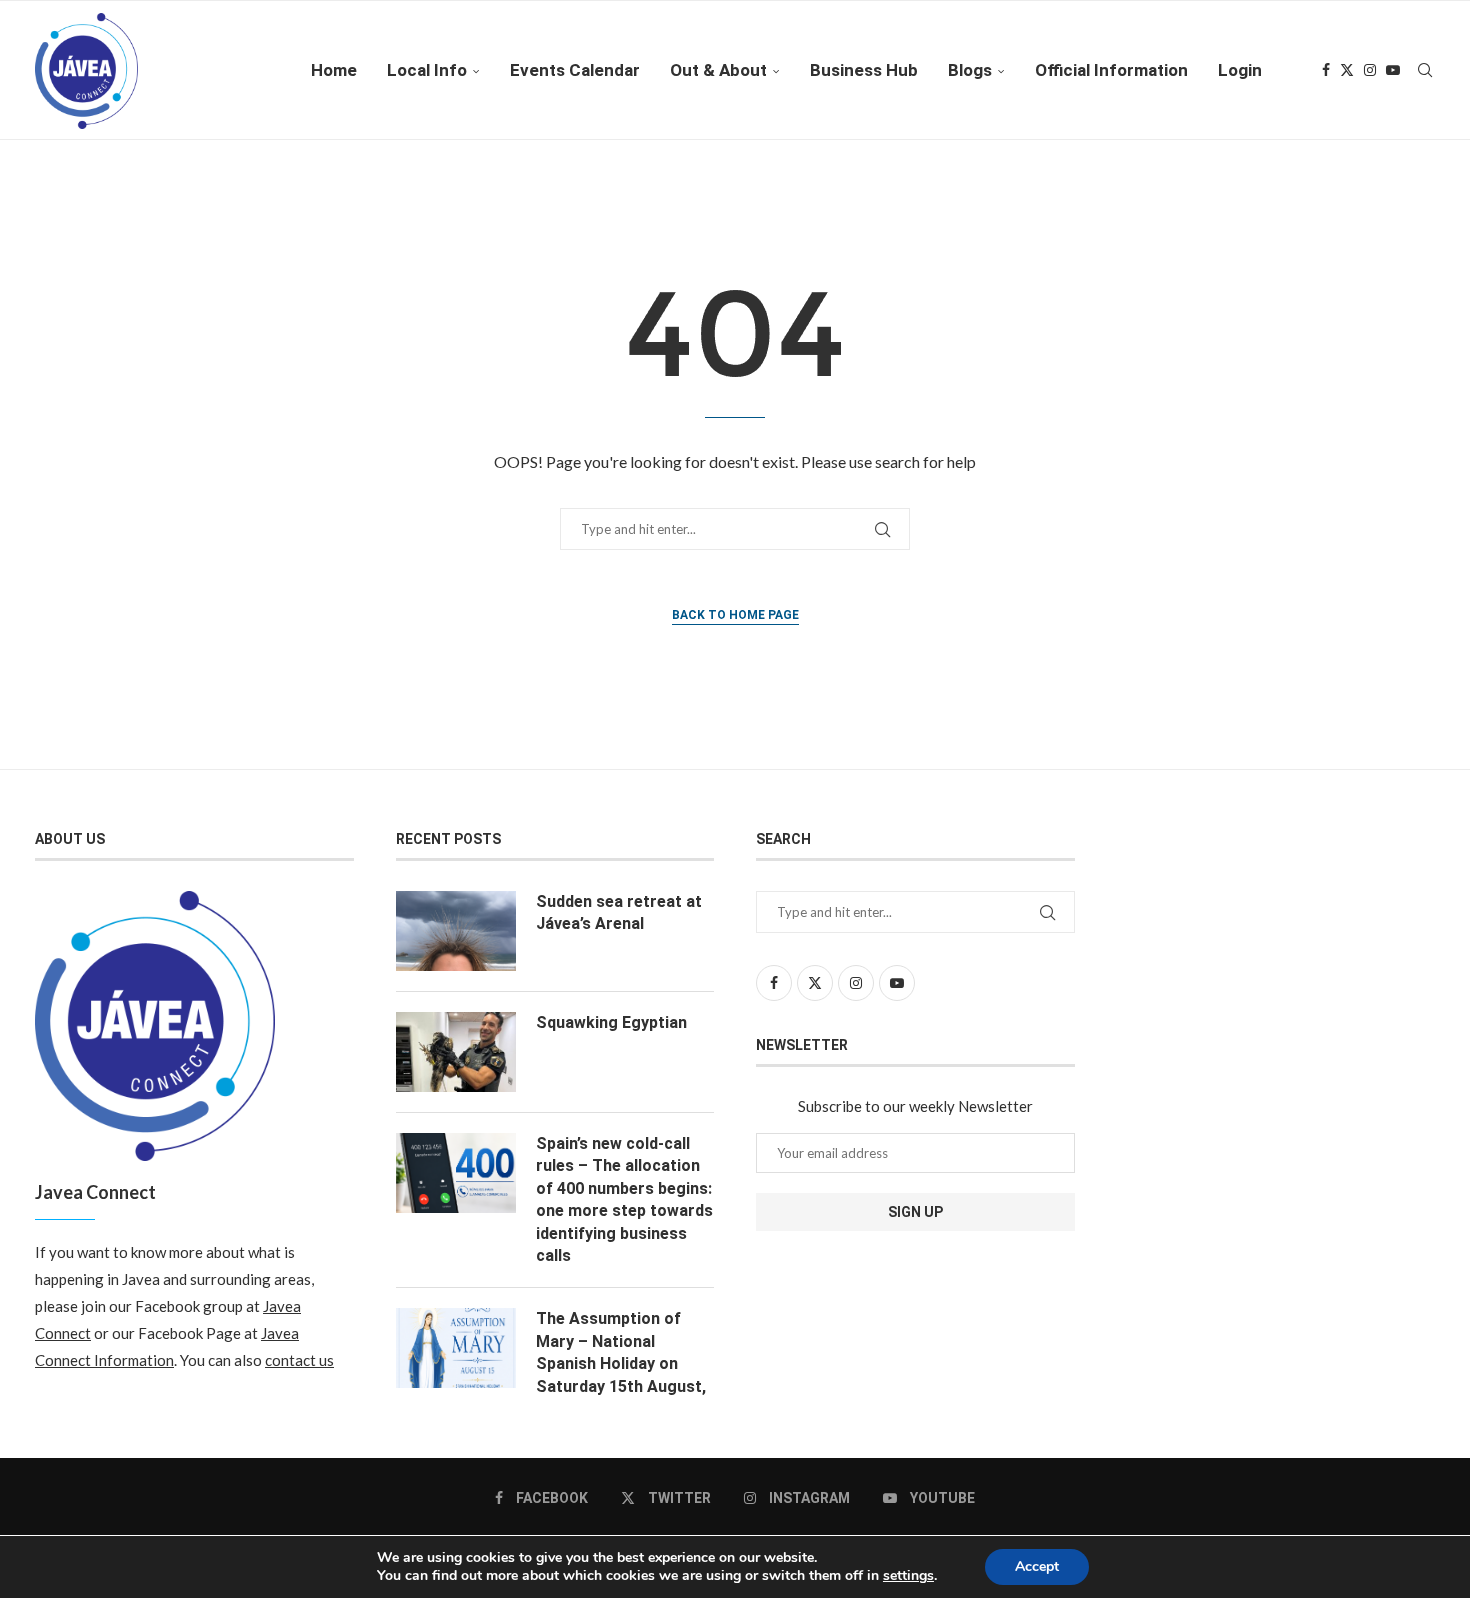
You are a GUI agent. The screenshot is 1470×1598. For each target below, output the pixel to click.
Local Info (427, 70)
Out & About (718, 70)
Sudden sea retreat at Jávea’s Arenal (619, 912)
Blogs (970, 70)
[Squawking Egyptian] (456, 1052)
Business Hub (864, 70)
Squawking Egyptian (611, 1022)
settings (908, 1576)
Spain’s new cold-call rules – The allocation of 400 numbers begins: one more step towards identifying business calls (624, 1199)
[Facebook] (1326, 70)
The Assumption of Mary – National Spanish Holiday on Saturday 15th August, (621, 1352)
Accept (1037, 1566)
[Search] (1425, 70)
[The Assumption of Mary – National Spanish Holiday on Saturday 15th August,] (456, 1348)
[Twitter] (1347, 70)
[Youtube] (1393, 70)
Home (334, 70)
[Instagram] (1370, 70)
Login (1240, 70)
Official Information (1111, 70)
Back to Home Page (735, 615)
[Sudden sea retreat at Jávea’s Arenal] (456, 931)
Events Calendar (575, 70)
